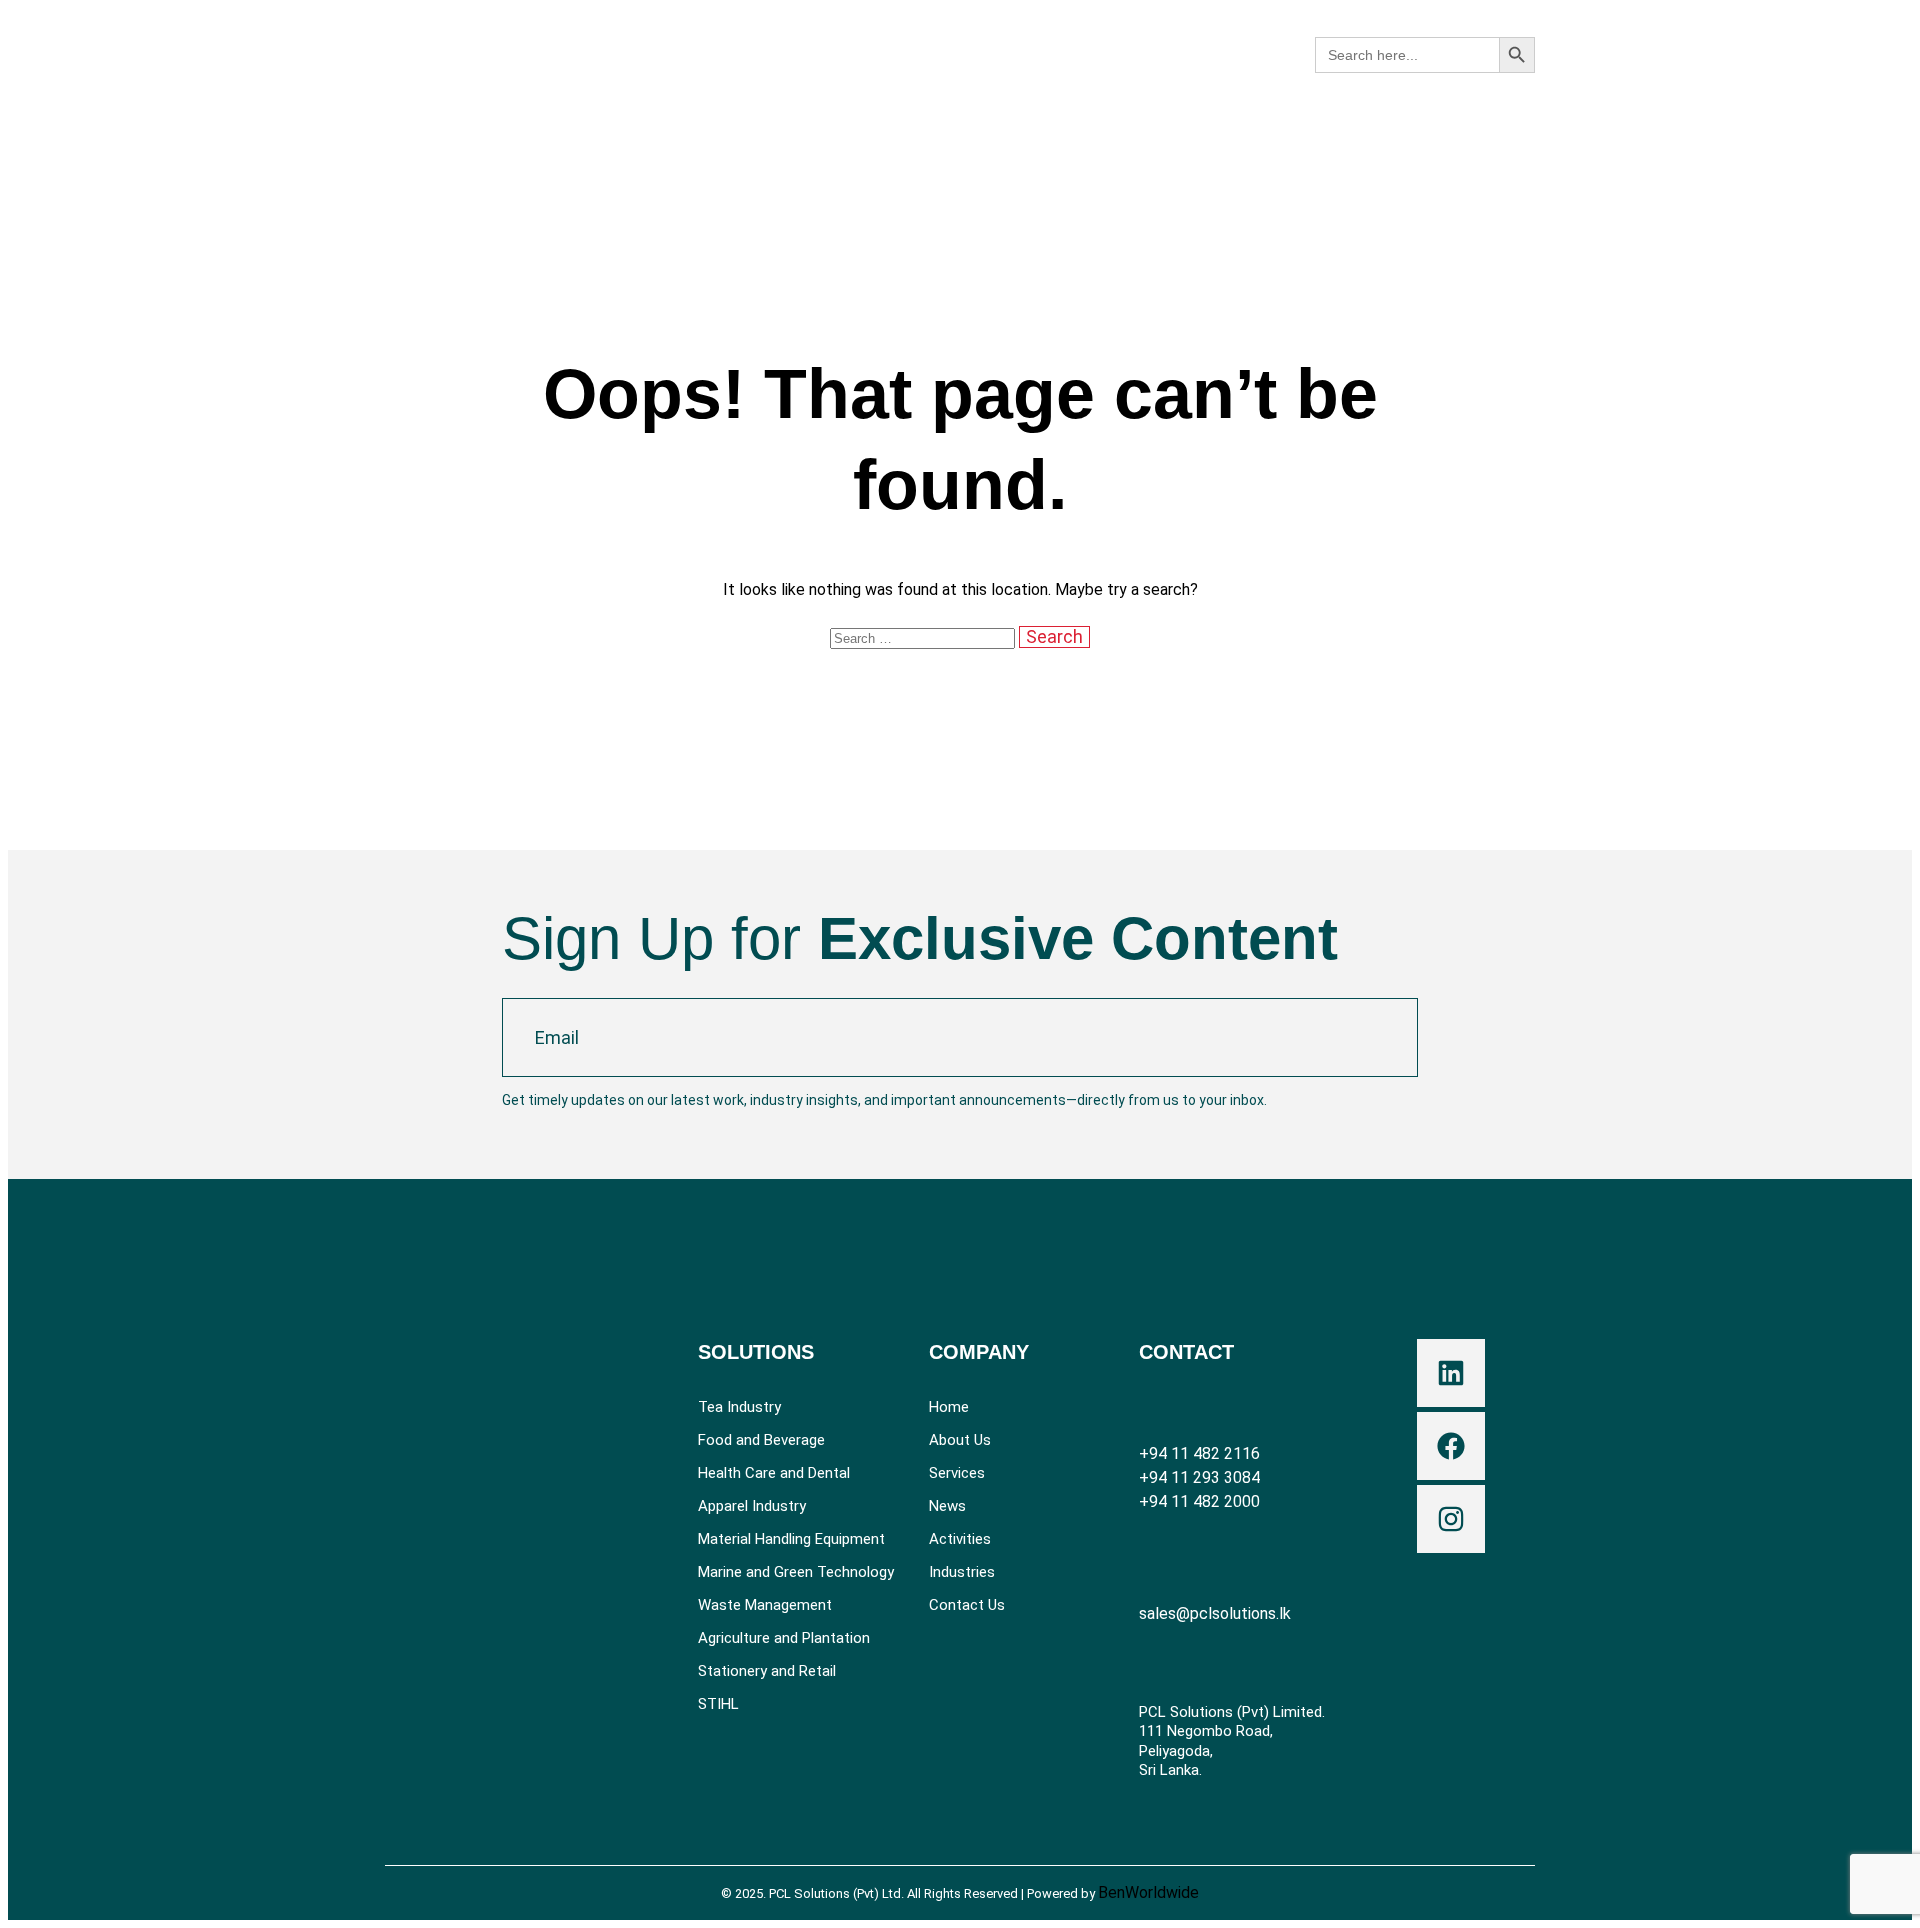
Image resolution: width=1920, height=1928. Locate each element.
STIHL (718, 1704)
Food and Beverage (761, 1440)
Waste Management (765, 1605)
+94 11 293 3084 (1199, 1477)
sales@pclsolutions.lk (1215, 1613)
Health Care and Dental (774, 1473)
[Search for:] (924, 637)
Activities (960, 1539)
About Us (960, 1440)
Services (957, 1473)
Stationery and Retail (767, 1671)
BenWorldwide (1148, 1892)
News (947, 1506)
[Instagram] (1451, 1519)
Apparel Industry (752, 1506)
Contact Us (967, 1605)
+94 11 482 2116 (1199, 1453)
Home (949, 1407)
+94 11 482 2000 (1199, 1501)
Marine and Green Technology (796, 1572)
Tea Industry (739, 1407)
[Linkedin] (1451, 1373)
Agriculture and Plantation (784, 1638)
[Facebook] (1451, 1446)
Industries (962, 1572)
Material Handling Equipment (791, 1539)
